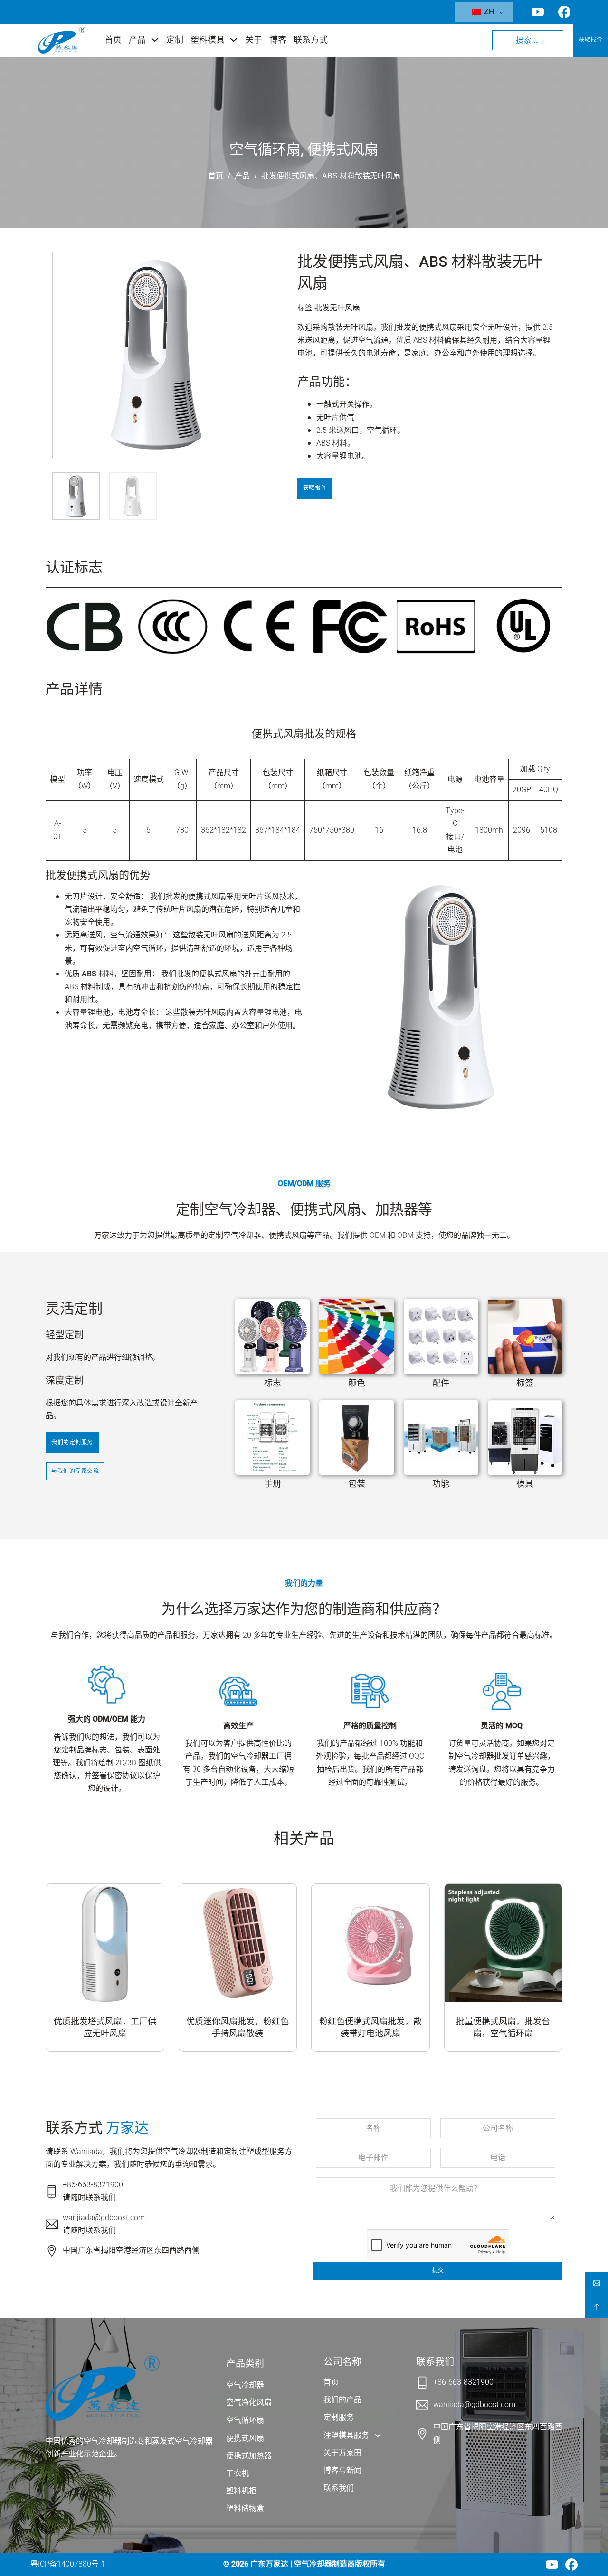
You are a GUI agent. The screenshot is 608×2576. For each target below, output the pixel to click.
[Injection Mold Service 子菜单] (378, 2435)
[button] (247, 362)
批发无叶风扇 (337, 308)
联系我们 (339, 2488)
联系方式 (311, 40)
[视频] (552, 2565)
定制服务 (339, 2417)
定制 (175, 40)
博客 (278, 40)
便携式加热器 (249, 2456)
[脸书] (571, 2565)
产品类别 (245, 2364)
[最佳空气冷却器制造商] (62, 40)
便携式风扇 (343, 150)
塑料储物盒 (245, 2509)
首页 (113, 40)
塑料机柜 (241, 2491)
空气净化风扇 (249, 2403)
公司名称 (342, 2362)
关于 (254, 40)
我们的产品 (342, 2400)
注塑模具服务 (346, 2435)
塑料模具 (208, 40)
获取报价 (590, 40)
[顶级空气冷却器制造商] (103, 2388)
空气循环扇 (265, 150)
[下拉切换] (155, 40)
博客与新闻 (342, 2471)
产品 (137, 40)
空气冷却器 (245, 2385)
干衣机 (237, 2473)
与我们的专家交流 (75, 1471)
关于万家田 (342, 2453)
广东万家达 (269, 2564)
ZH (488, 12)
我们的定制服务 (72, 1443)
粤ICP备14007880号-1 (68, 2564)
